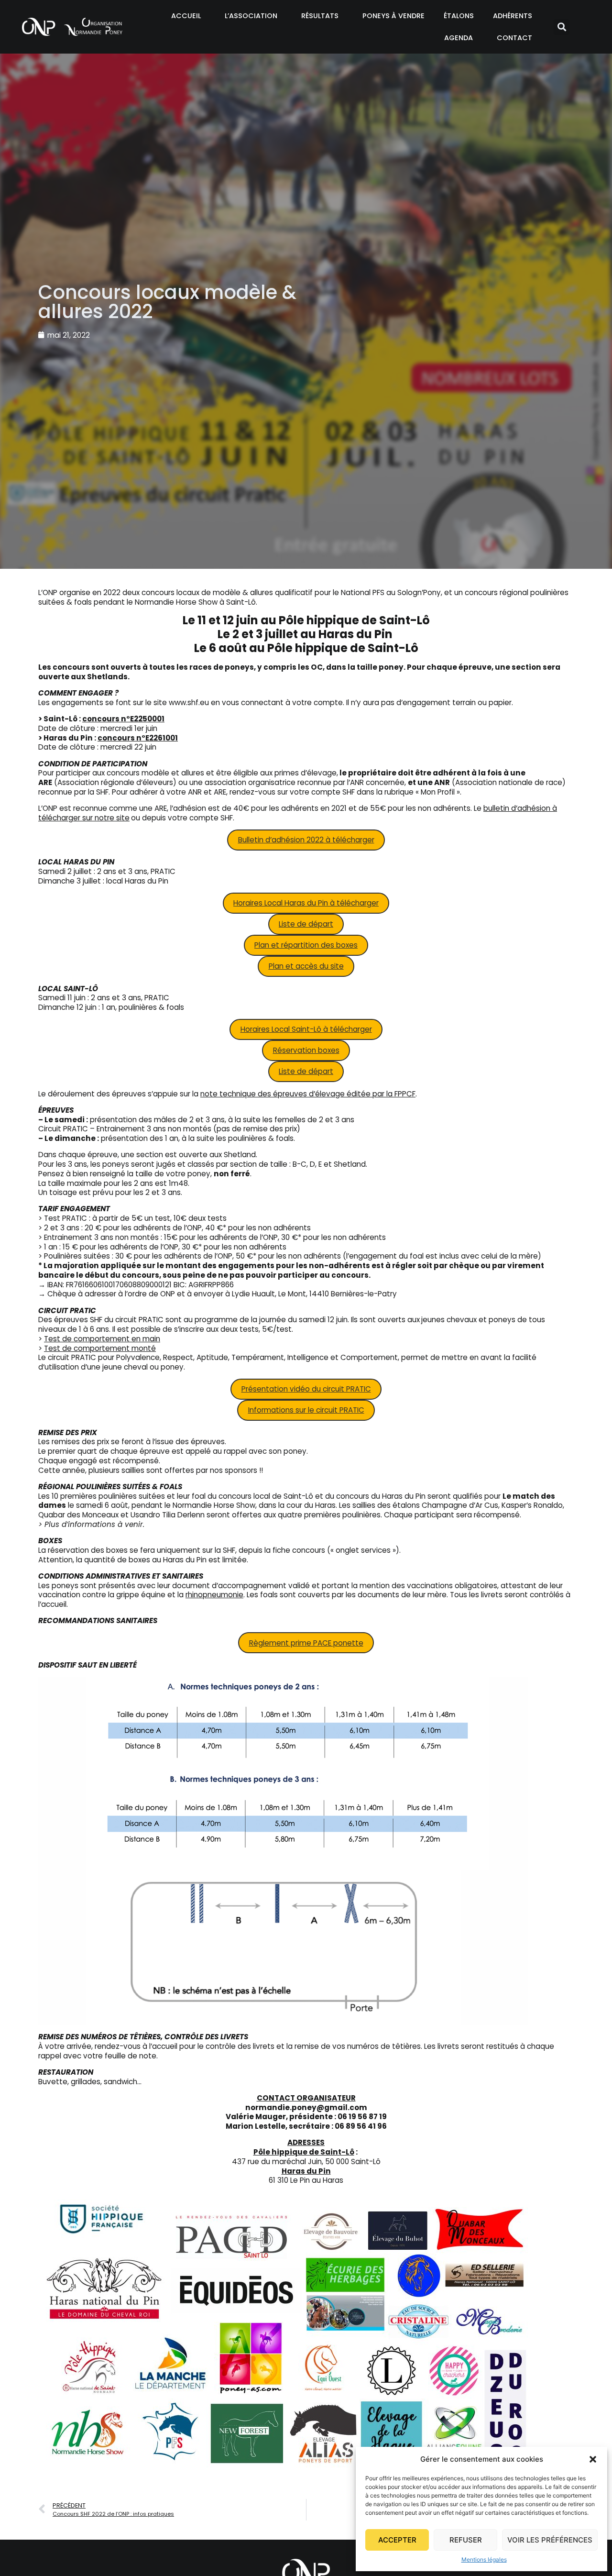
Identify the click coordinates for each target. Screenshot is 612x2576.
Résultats (320, 16)
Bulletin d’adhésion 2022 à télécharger (306, 840)
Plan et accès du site (306, 966)
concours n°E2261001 (138, 738)
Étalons (459, 16)
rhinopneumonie (214, 1595)
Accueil (186, 16)
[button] (593, 2459)
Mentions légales (484, 2559)
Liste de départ (306, 924)
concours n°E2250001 (123, 719)
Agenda (459, 38)
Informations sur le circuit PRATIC (306, 1410)
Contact (514, 38)
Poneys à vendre (393, 16)
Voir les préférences (550, 2540)
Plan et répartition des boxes (306, 945)
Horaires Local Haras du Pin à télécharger (306, 903)
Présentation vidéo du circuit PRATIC (306, 1389)
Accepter (397, 2540)
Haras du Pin (306, 2171)
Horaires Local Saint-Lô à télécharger (306, 1029)
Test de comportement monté (100, 1348)
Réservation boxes (306, 1050)
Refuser (466, 2540)
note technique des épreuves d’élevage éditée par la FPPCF (308, 1094)
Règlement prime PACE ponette (306, 1643)
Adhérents (513, 16)
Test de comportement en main (102, 1339)
